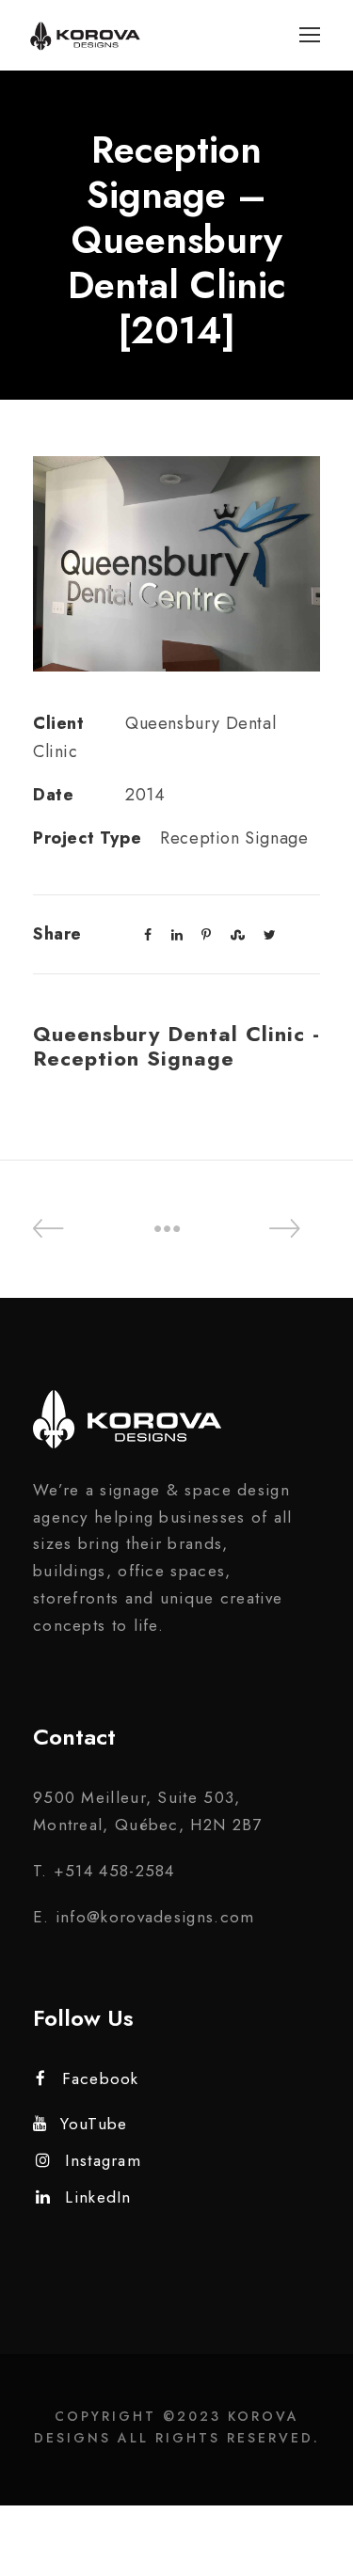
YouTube (94, 2124)
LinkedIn (98, 2197)
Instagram (103, 2160)
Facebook (100, 2078)
